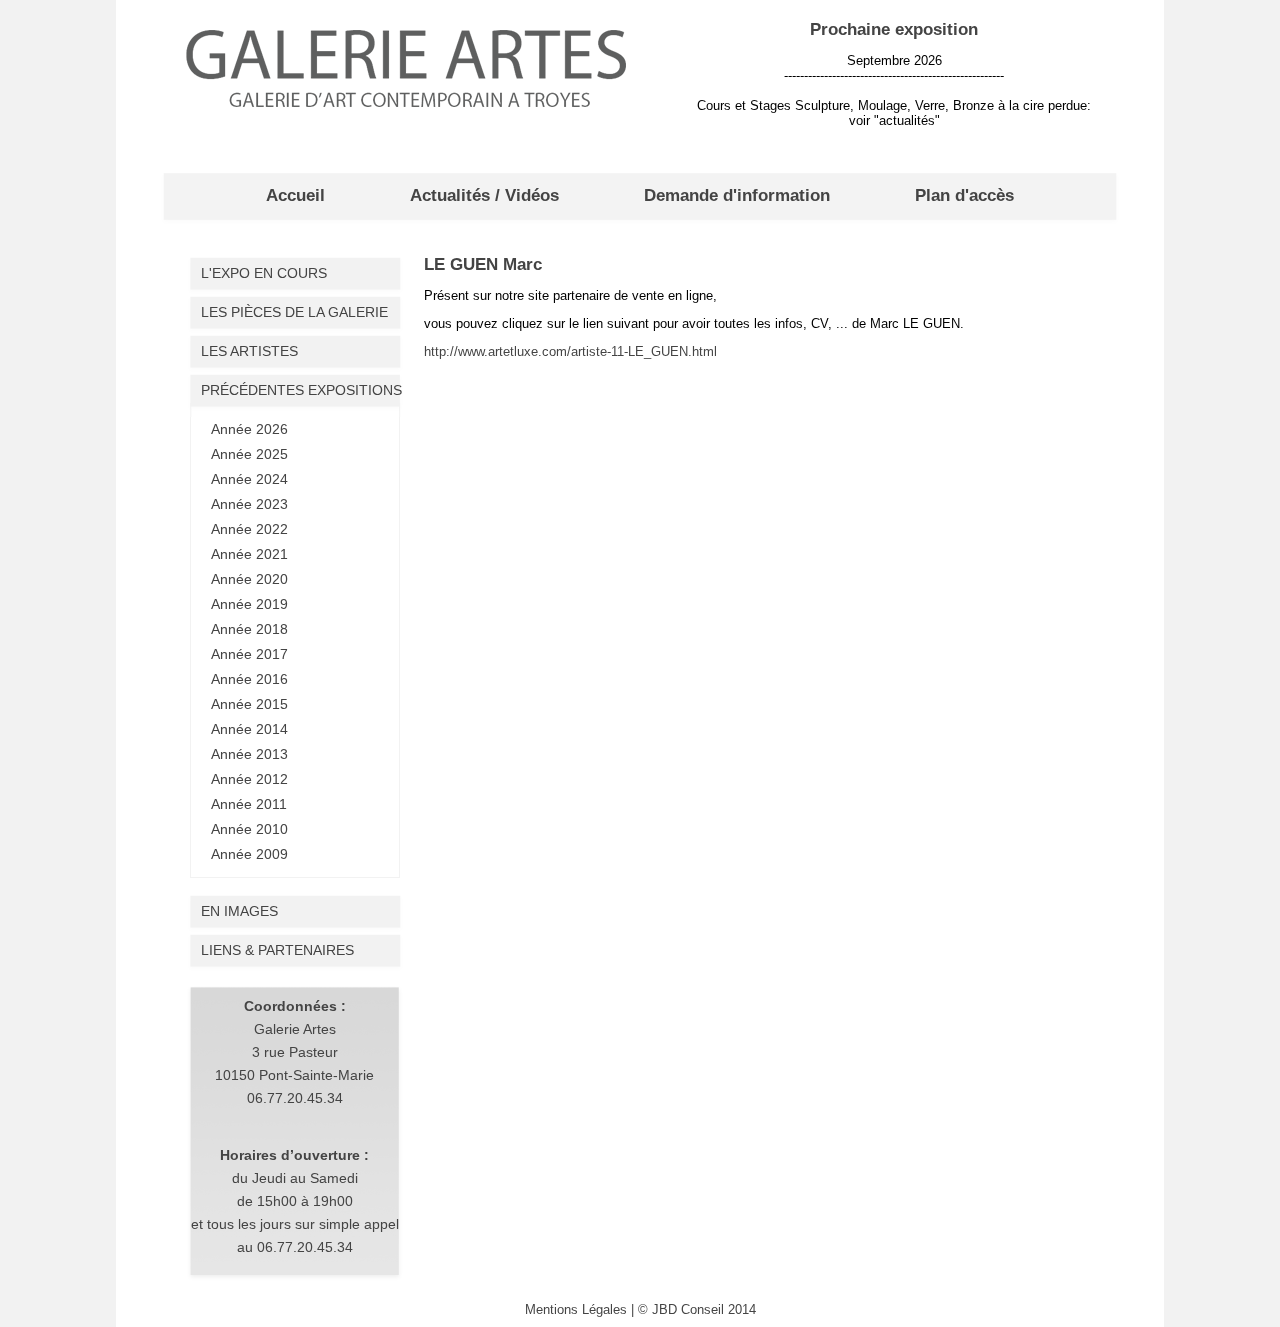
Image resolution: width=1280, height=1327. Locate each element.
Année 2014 (249, 729)
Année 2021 (249, 554)
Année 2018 (249, 629)
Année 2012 (249, 779)
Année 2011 (249, 804)
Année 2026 (249, 429)
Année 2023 (249, 504)
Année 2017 (249, 654)
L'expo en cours (264, 273)
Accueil (295, 195)
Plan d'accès (964, 195)
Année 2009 (249, 854)
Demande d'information (737, 195)
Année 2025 (249, 454)
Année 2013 (249, 754)
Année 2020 (249, 579)
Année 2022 (249, 529)
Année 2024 (249, 479)
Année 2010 (249, 829)
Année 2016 (249, 679)
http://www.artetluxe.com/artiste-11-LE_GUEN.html (570, 351)
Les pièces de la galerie (294, 312)
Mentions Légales (576, 1309)
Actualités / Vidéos (484, 195)
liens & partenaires (277, 950)
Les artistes (249, 351)
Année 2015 (249, 704)
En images (239, 911)
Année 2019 (249, 604)
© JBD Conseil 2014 (697, 1309)
